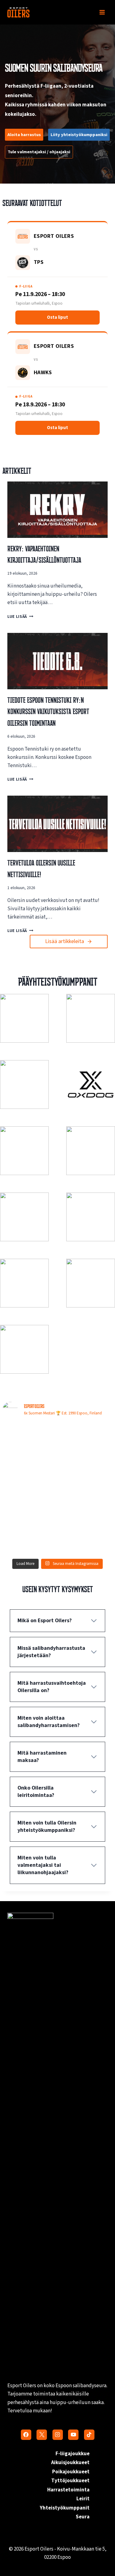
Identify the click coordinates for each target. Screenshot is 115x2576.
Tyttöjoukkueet (70, 2481)
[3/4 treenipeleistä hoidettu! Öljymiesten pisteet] (29, 1440)
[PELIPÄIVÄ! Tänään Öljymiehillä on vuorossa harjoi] (29, 1472)
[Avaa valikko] (102, 12)
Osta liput (57, 317)
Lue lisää (19, 616)
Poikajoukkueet (71, 2472)
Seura (83, 2517)
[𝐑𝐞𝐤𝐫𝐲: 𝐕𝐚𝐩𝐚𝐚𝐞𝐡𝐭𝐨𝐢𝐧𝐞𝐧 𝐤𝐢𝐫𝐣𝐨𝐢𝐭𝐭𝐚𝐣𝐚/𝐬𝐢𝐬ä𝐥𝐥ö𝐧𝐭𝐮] (86, 1472)
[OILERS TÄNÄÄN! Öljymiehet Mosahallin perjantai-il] (86, 1440)
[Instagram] (58, 2435)
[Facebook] (26, 2435)
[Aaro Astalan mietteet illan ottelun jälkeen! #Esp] (86, 1539)
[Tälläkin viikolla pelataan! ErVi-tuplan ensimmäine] (29, 1505)
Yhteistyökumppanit (65, 2508)
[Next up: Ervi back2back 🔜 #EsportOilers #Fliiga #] (86, 1505)
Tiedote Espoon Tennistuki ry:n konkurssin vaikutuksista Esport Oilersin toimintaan (48, 712)
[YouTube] (73, 2435)
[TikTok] (89, 2435)
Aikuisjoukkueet (70, 2463)
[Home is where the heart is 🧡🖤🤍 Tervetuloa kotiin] (29, 1539)
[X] (42, 2435)
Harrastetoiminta (68, 2490)
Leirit (83, 2499)
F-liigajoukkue (73, 2454)
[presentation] (57, 510)
